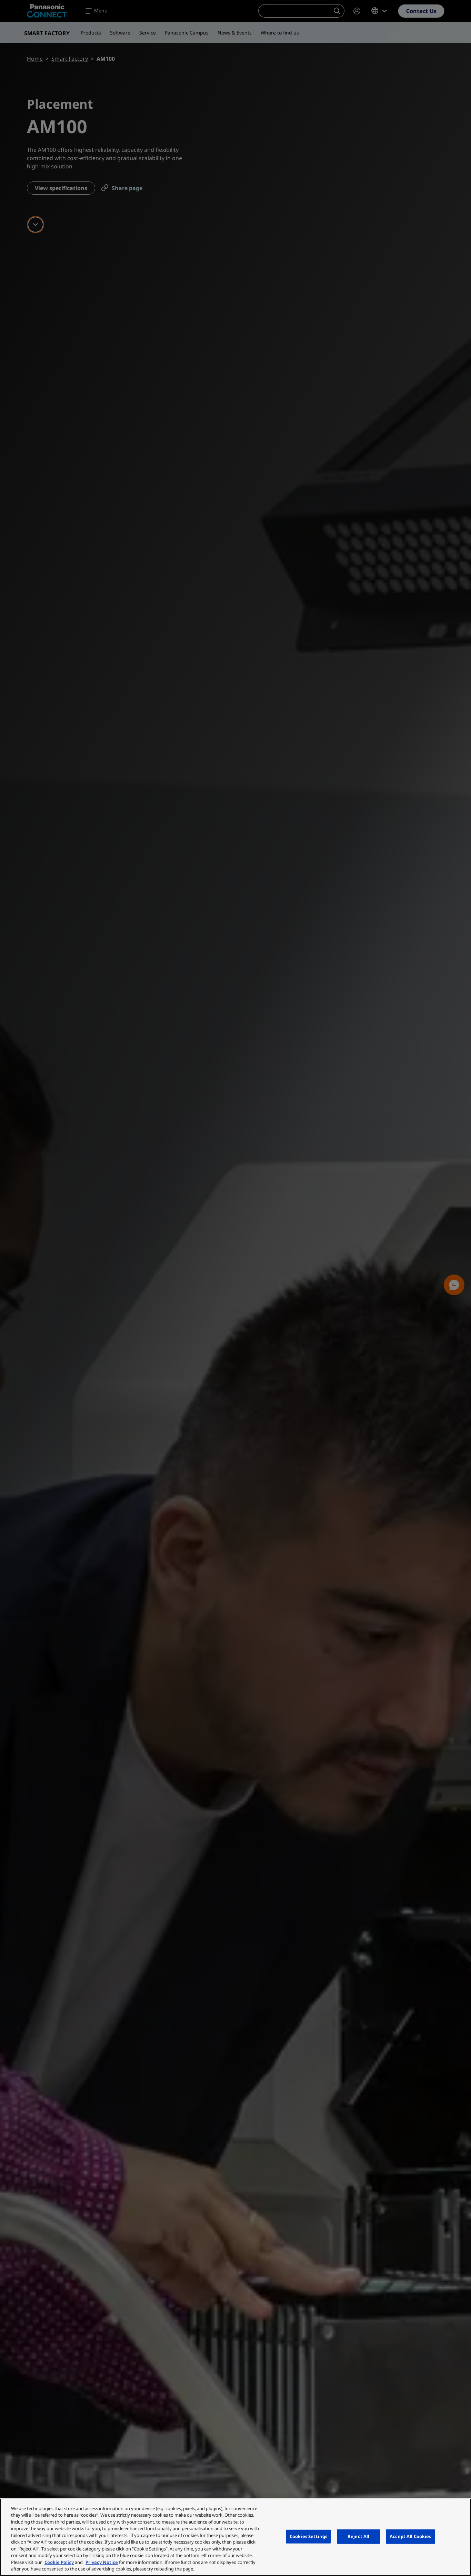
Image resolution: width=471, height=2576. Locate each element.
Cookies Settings (308, 2536)
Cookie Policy (59, 2562)
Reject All (358, 2536)
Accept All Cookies (410, 2536)
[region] (235, 2537)
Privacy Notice (102, 2562)
